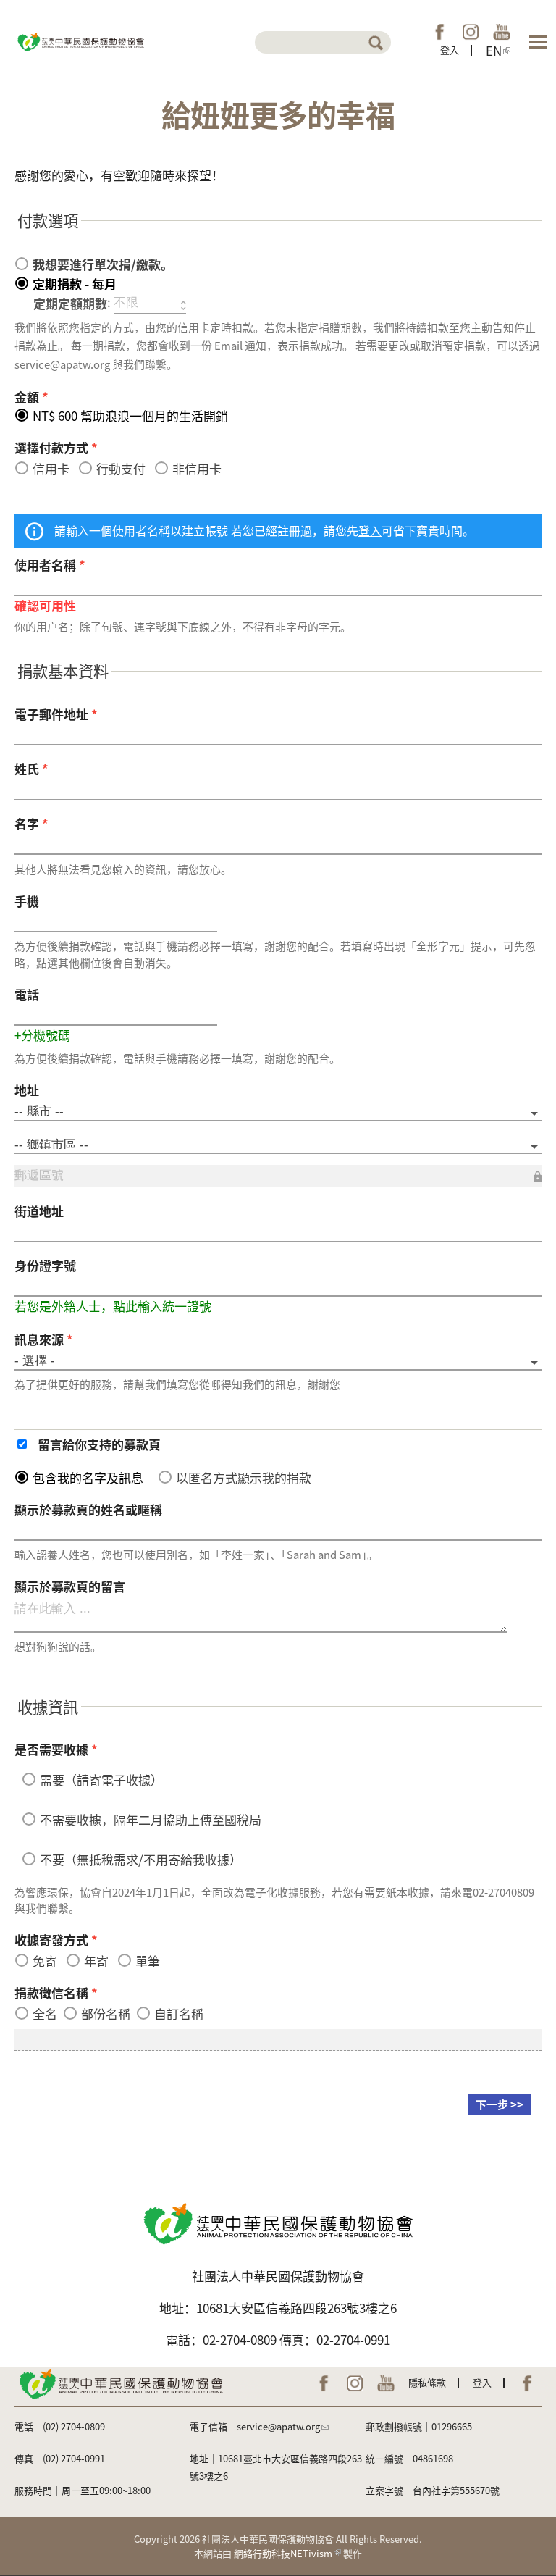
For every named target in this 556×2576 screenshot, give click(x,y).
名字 (31, 823)
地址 (27, 1090)
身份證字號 (45, 1265)
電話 (27, 994)
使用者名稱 (50, 565)
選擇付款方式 (56, 447)
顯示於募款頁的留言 (70, 1586)
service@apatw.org (278, 2426)
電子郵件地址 (56, 714)
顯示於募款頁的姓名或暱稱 (88, 1509)
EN (494, 51)
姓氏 (31, 768)
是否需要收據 (56, 1749)
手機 (27, 901)
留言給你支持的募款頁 (99, 1444)
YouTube (502, 32)
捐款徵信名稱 (56, 1992)
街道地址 (39, 1211)
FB (439, 32)
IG (471, 32)
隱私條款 (427, 2382)
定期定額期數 (70, 303)
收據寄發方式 (56, 1940)
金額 (31, 397)
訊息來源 (44, 1339)
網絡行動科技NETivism (283, 2553)
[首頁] (80, 40)
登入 (450, 50)
